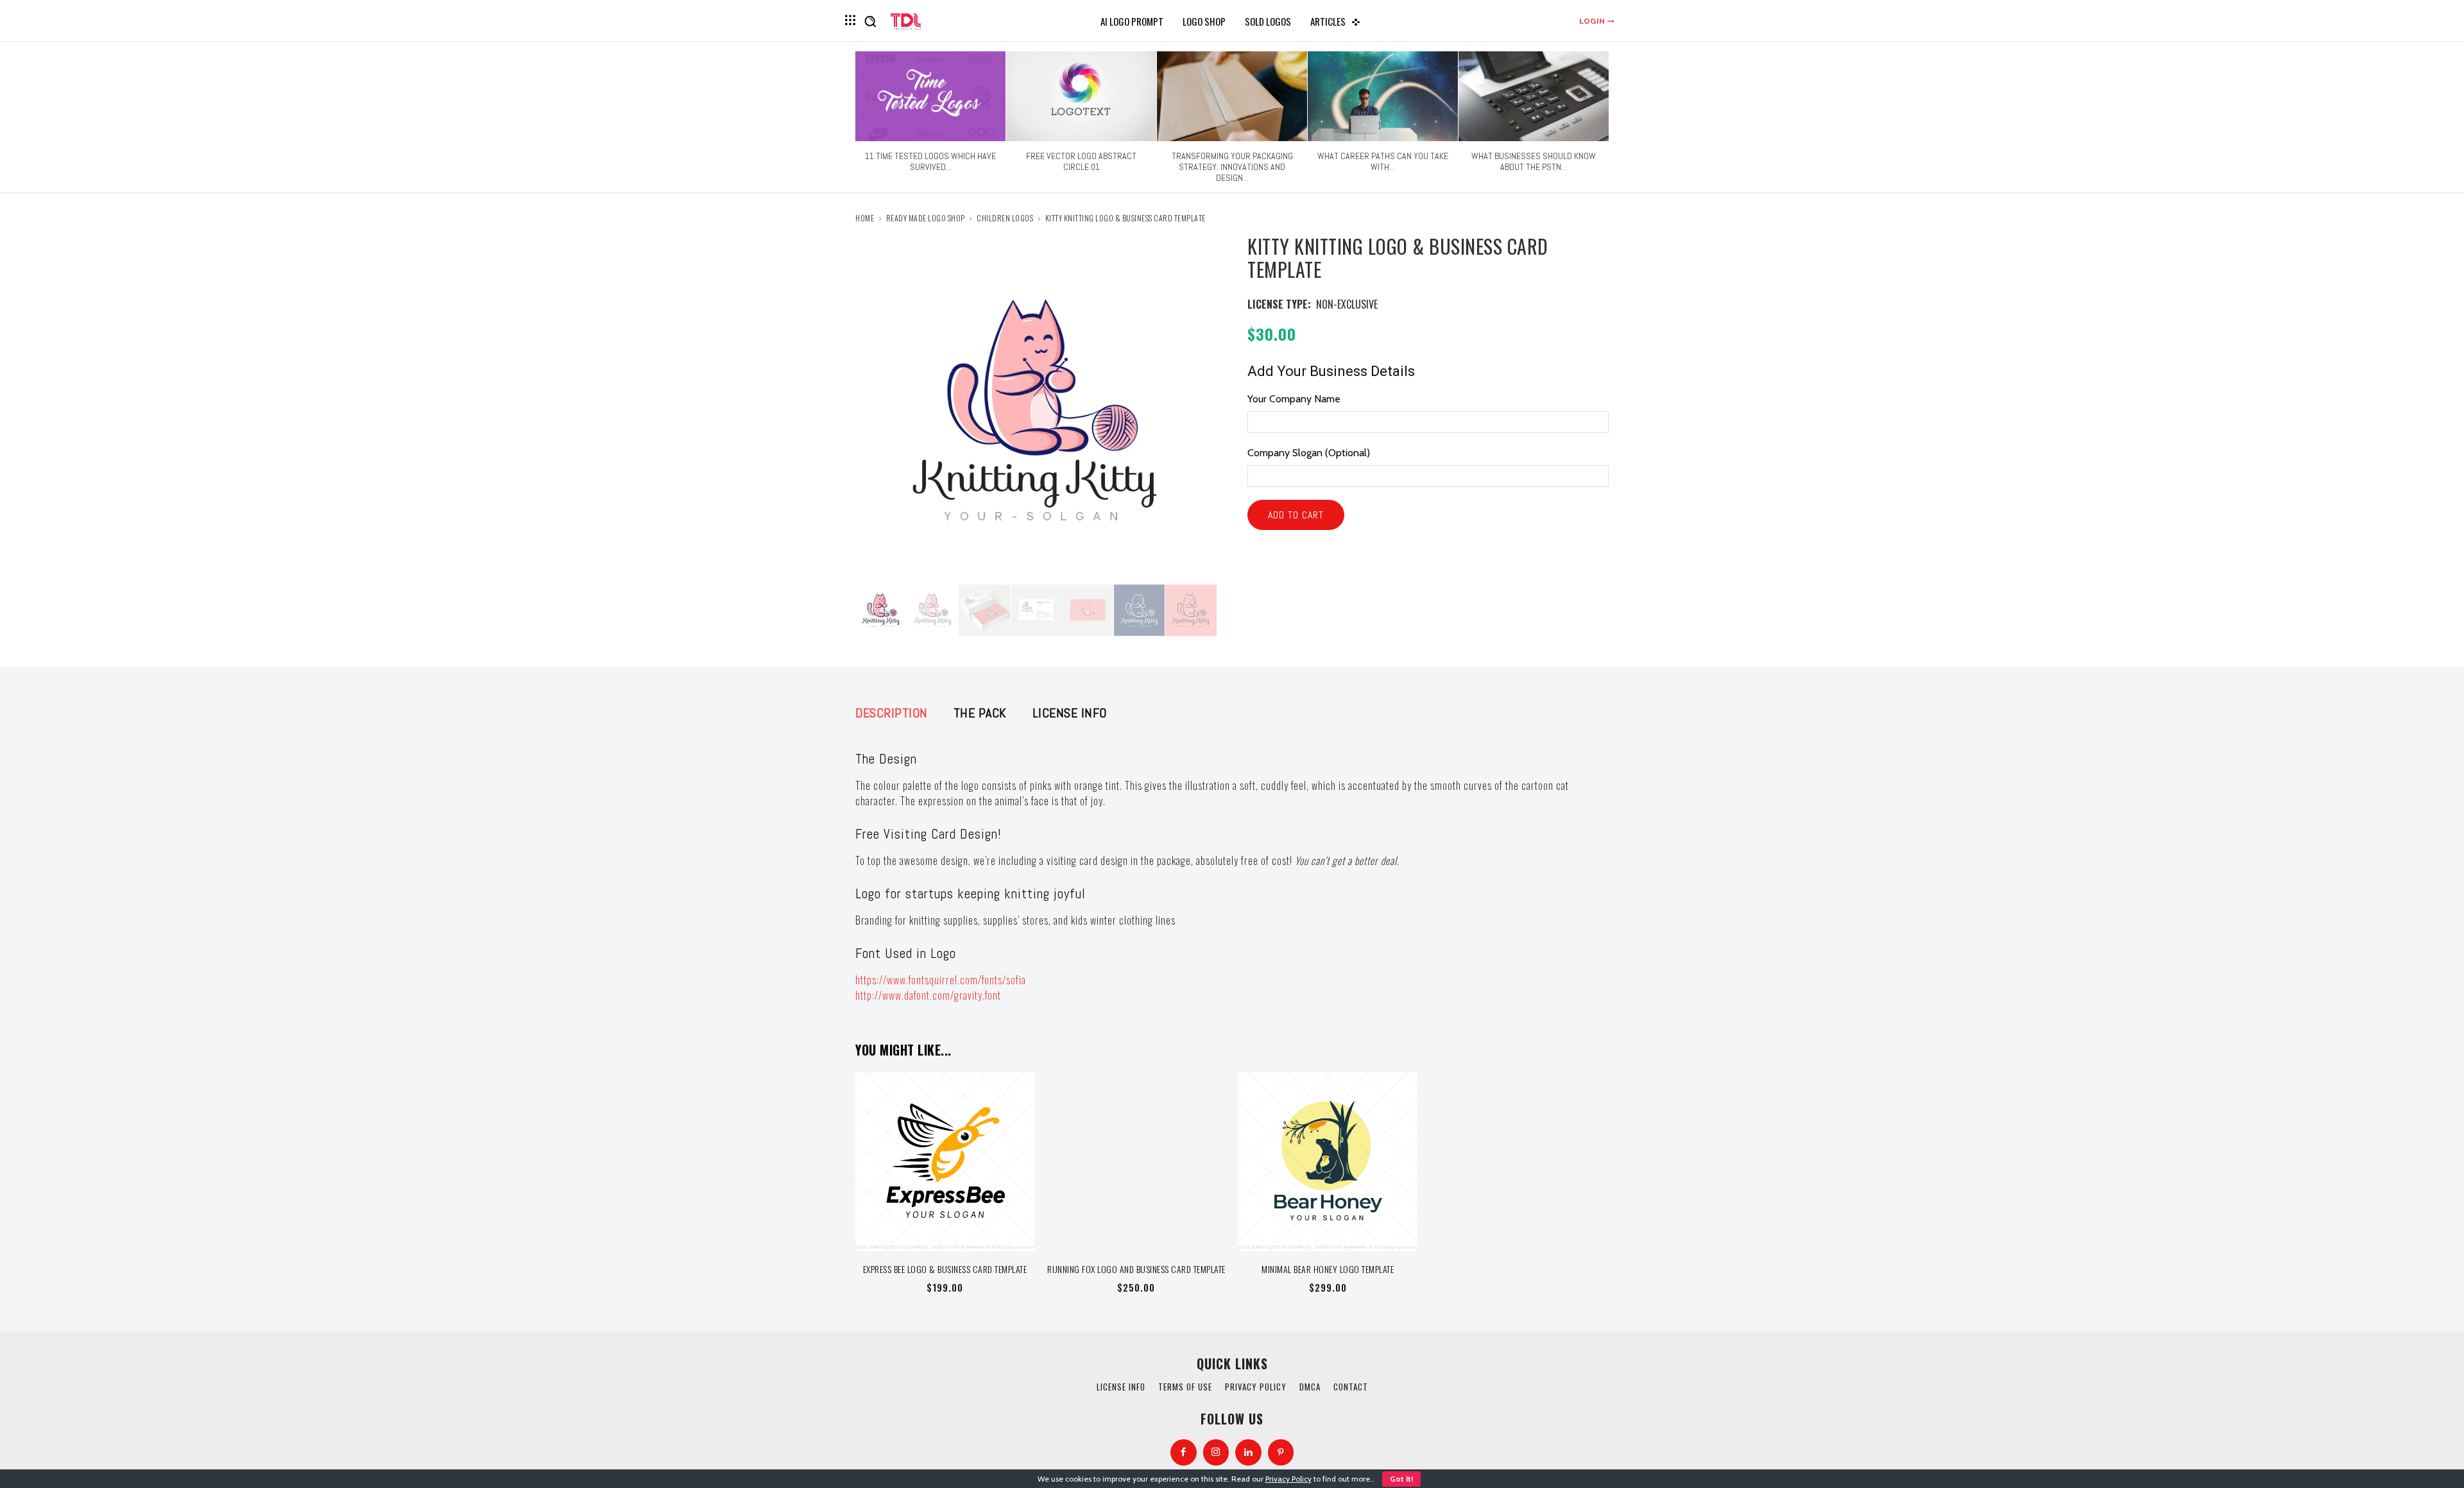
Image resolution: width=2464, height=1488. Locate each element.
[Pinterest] (1281, 1452)
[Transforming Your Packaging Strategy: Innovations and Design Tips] (1232, 96)
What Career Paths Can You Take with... (1383, 161)
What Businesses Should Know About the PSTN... (1534, 161)
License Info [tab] (1070, 713)
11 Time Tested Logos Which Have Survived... (930, 161)
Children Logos (1005, 218)
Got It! (1401, 1479)
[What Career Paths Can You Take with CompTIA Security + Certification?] (1383, 96)
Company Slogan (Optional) (1309, 453)
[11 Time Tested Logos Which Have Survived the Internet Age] (930, 96)
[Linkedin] (1248, 1452)
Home (865, 218)
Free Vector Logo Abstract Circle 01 (1081, 161)
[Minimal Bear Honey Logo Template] (1328, 1162)
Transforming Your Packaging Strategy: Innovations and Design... (1232, 167)
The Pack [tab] (980, 713)
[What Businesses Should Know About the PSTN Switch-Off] (1534, 96)
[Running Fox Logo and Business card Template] (1137, 1162)
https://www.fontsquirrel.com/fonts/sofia (941, 980)
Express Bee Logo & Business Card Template (945, 1269)
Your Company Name (1294, 399)
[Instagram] (1216, 1452)
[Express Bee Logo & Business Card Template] (945, 1162)
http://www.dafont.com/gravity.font (928, 995)
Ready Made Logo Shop (926, 218)
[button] (870, 21)
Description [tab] (892, 713)
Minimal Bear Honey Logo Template (1328, 1269)
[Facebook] (1184, 1452)
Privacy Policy (1288, 1479)
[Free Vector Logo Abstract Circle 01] (1081, 96)
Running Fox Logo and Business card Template (1136, 1269)
